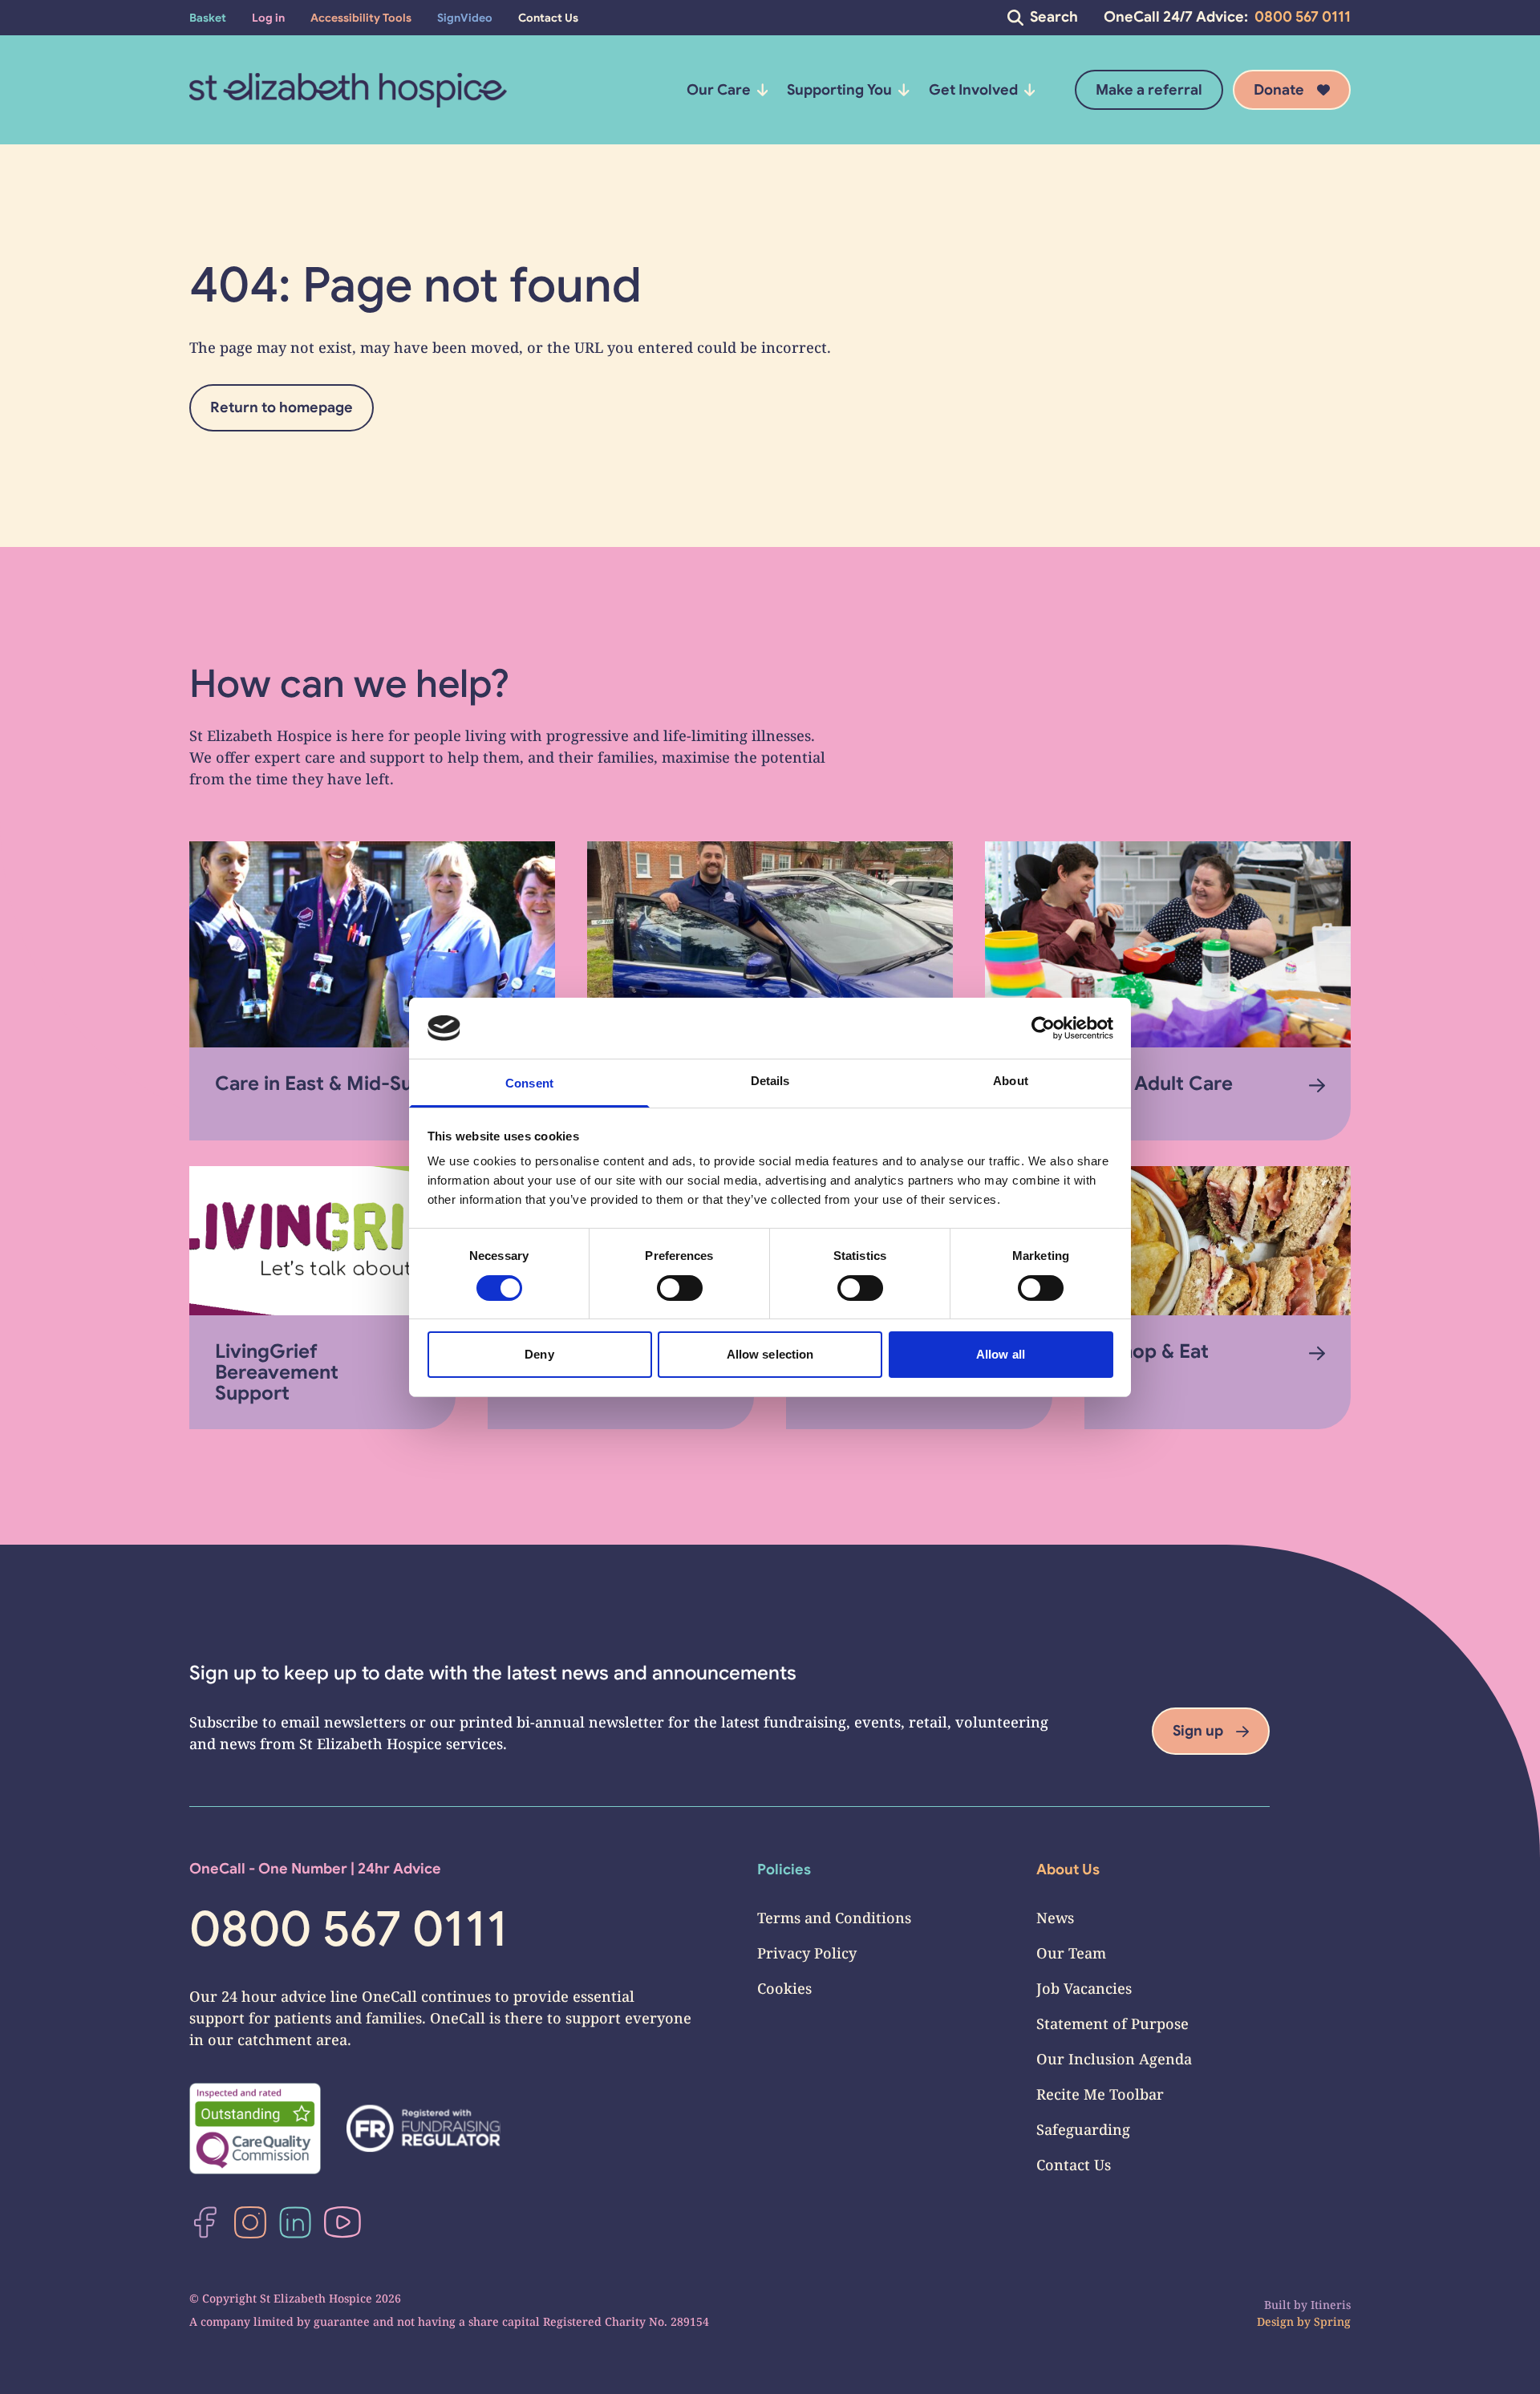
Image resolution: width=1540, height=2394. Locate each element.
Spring (1332, 2321)
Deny (539, 1354)
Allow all (1001, 1354)
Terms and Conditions (834, 1918)
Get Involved (973, 90)
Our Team (1071, 1953)
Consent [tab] (529, 1083)
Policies (784, 1869)
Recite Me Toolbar (1100, 2094)
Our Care (719, 90)
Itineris (1331, 2305)
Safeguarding (1083, 2129)
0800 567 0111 (1303, 17)
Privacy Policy (807, 1953)
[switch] (680, 1288)
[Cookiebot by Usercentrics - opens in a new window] (1043, 1028)
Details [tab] (770, 1081)
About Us (1068, 1869)
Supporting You (839, 90)
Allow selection (770, 1354)
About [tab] (1011, 1081)
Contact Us (1074, 2165)
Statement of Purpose (1112, 2023)
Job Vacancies (1084, 1988)
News (1055, 1918)
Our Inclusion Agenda (1114, 2059)
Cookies (784, 1988)
